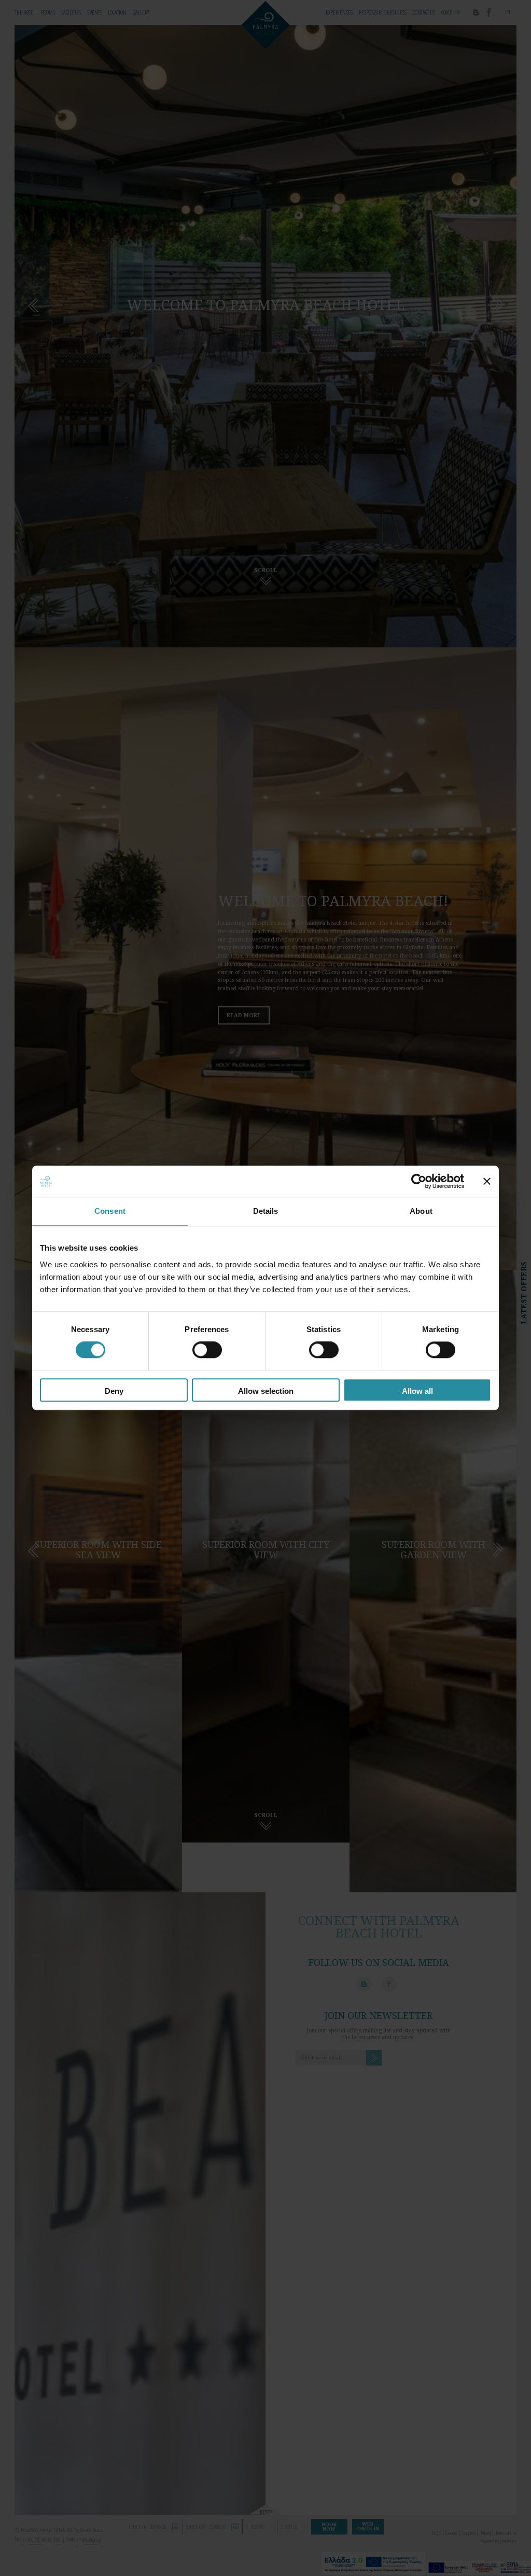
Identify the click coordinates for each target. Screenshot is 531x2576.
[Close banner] (487, 1181)
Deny (114, 1391)
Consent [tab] (110, 1211)
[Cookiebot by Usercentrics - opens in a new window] (419, 1181)
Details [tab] (266, 1211)
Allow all (417, 1391)
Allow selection (266, 1391)
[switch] (207, 1350)
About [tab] (421, 1211)
